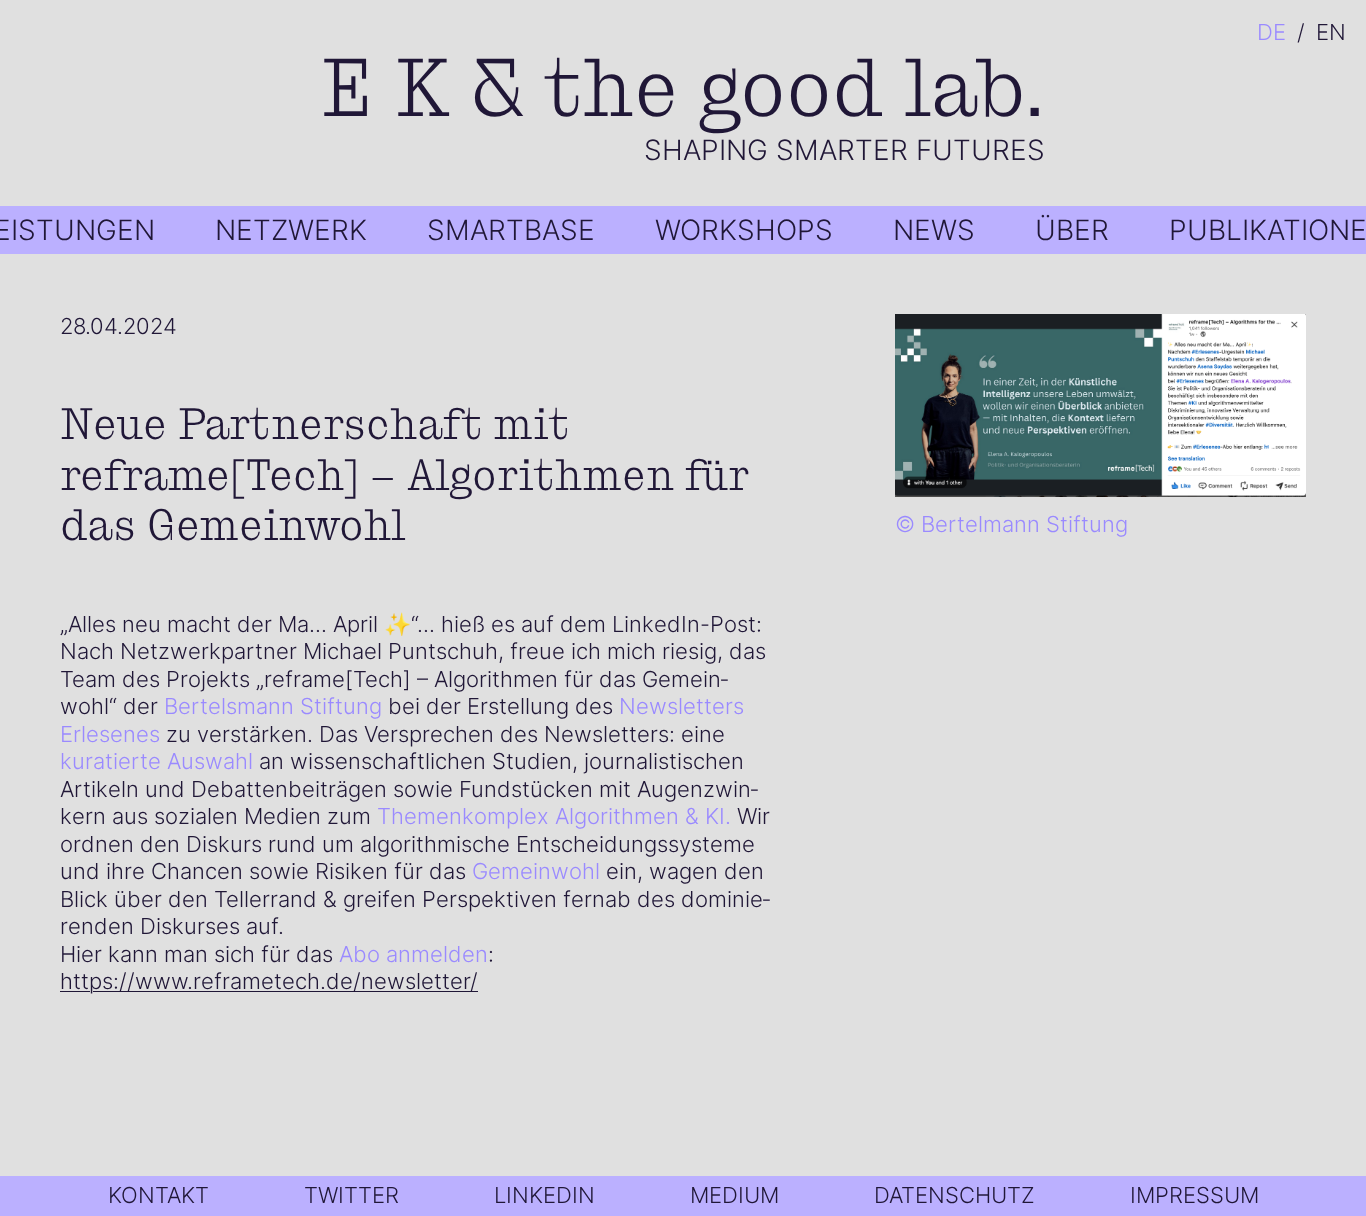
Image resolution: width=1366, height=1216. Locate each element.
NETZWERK (291, 230)
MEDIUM (734, 1195)
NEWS (934, 230)
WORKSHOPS (744, 230)
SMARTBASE (511, 230)
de (1271, 32)
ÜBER (1072, 230)
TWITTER (351, 1195)
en (1331, 32)
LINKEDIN (544, 1195)
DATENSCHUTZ (954, 1195)
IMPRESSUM (1194, 1195)
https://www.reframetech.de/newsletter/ (269, 981)
